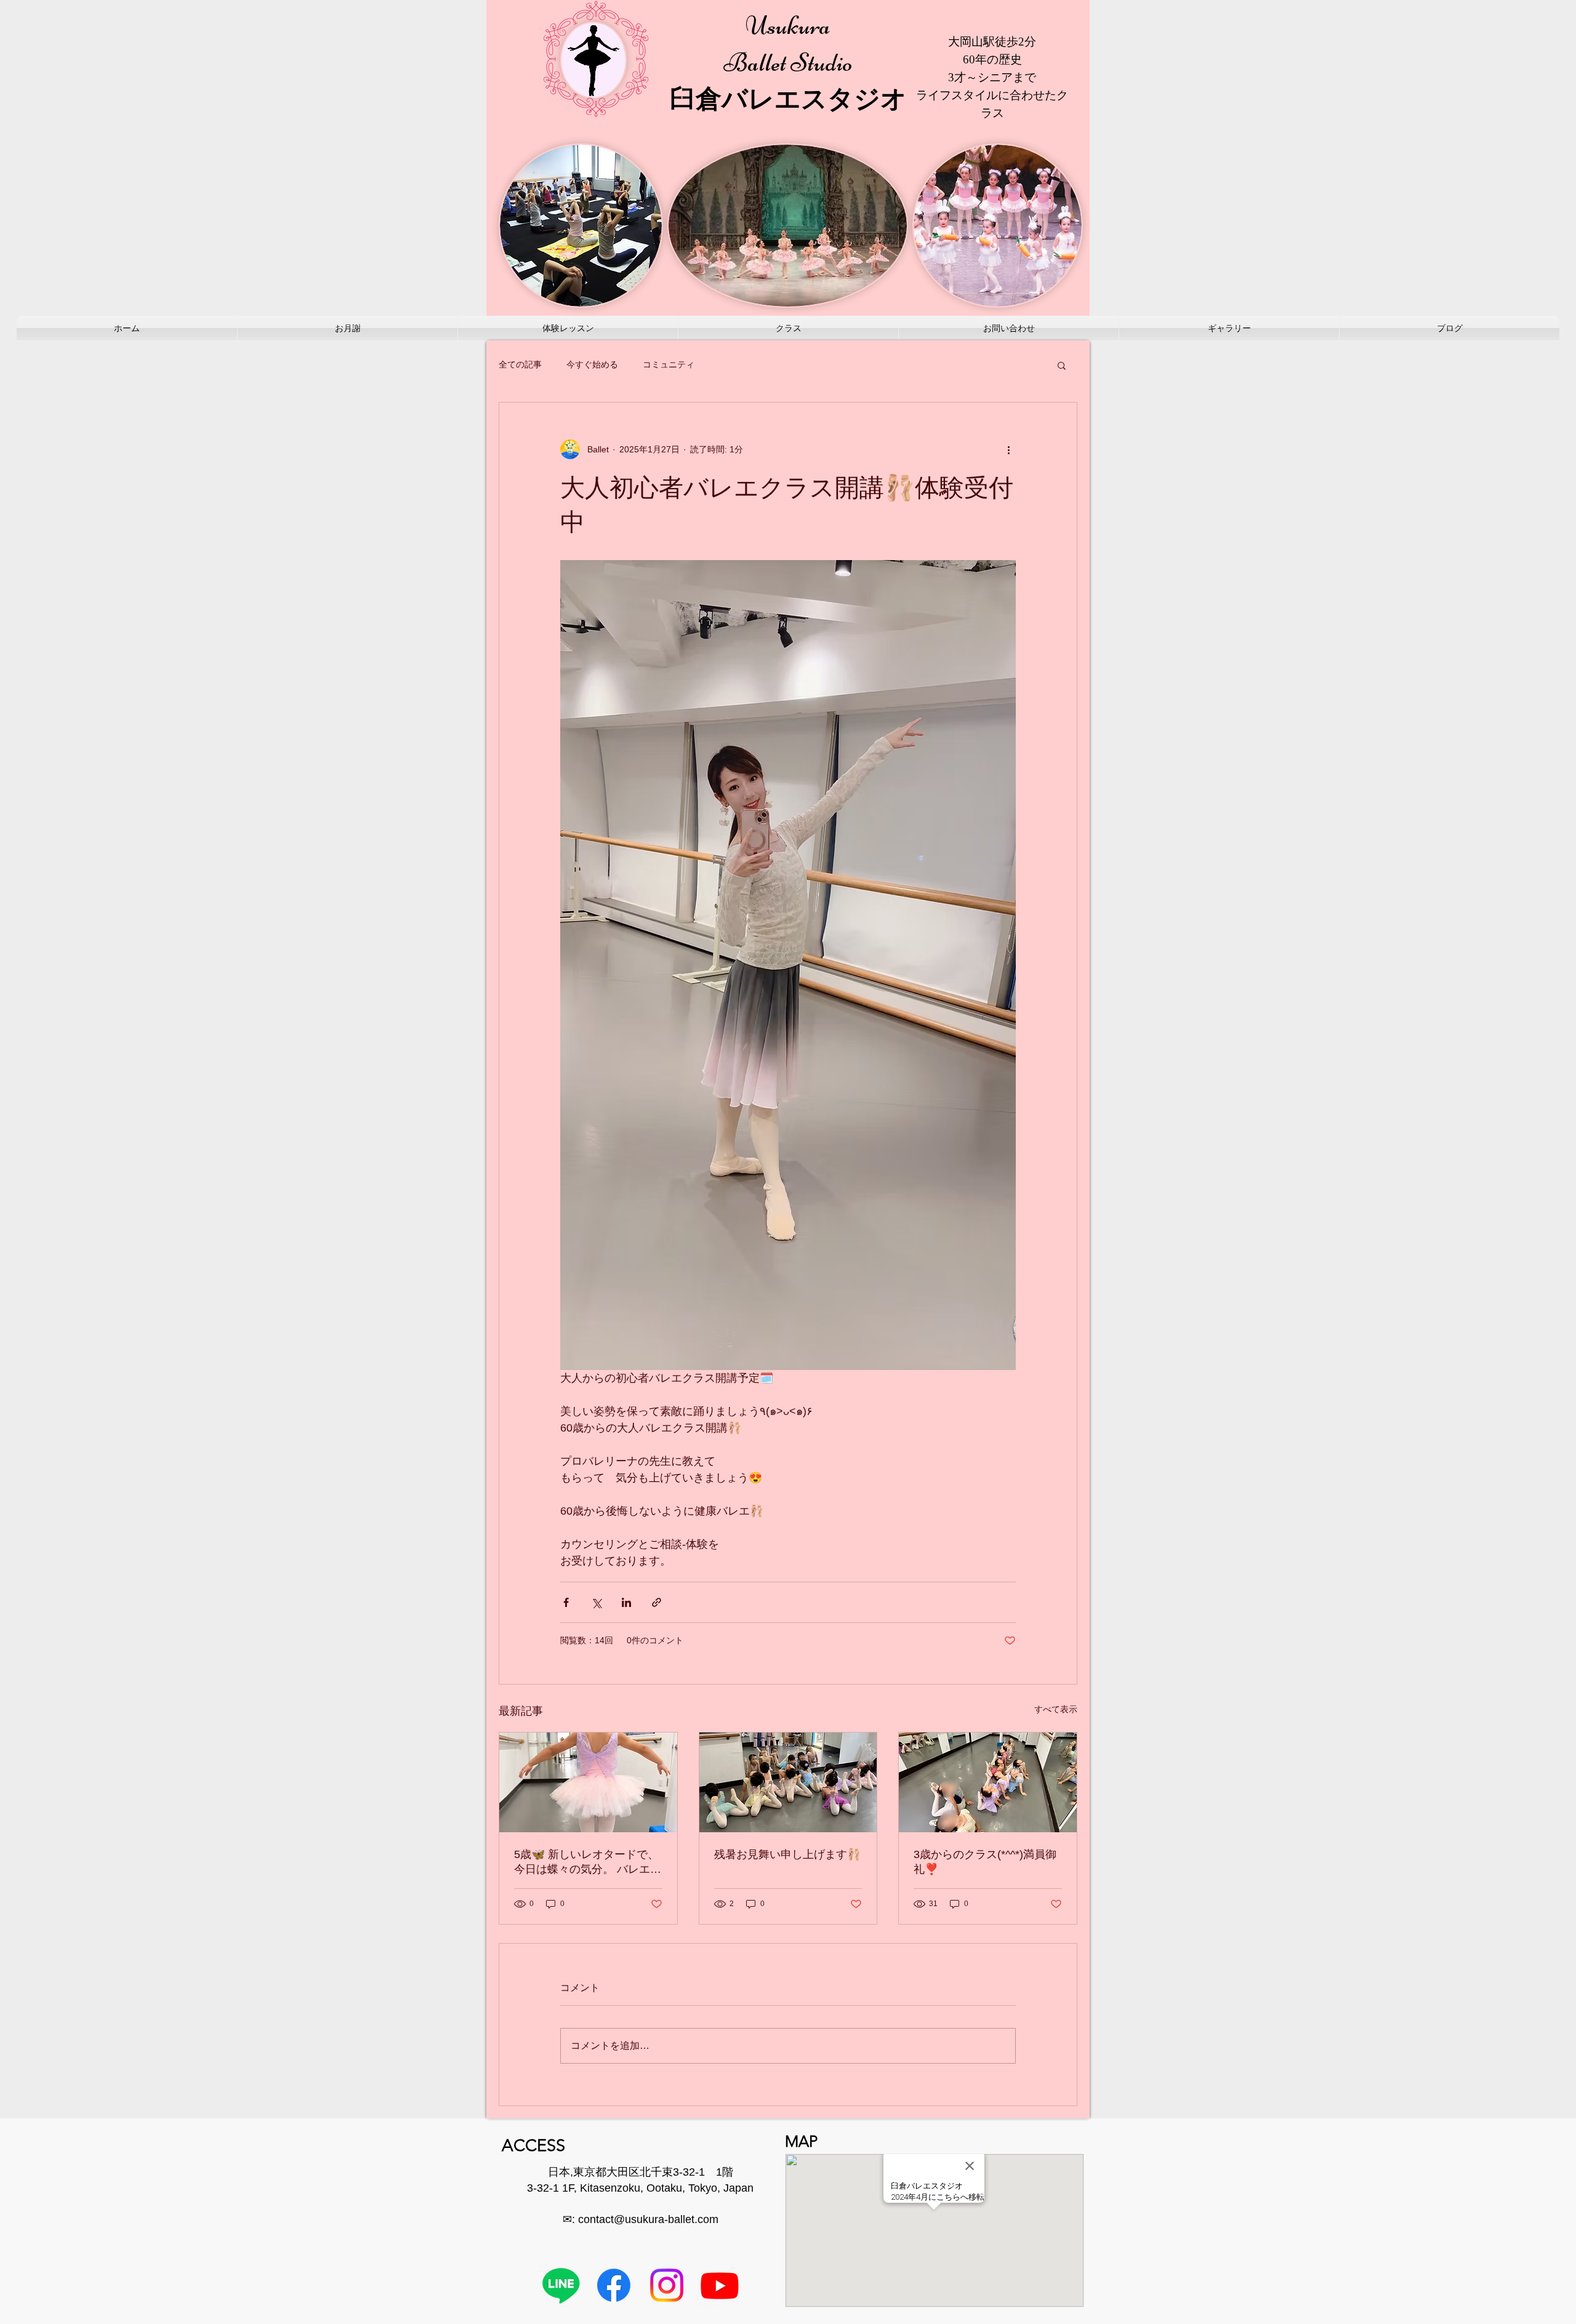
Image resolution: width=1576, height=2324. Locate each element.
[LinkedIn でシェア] (626, 1602)
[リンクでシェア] (657, 1602)
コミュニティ (669, 364)
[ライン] (561, 2285)
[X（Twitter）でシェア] (596, 1602)
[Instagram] (667, 2285)
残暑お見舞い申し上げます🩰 (787, 1854)
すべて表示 (1056, 1709)
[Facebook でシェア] (566, 1602)
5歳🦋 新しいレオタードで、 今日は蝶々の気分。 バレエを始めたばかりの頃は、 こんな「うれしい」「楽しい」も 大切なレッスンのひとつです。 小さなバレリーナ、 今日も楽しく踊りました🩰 (588, 1862)
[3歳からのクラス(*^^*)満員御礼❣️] (988, 1782)
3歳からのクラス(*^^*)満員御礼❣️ (985, 1862)
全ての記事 (520, 364)
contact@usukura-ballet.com (648, 2219)
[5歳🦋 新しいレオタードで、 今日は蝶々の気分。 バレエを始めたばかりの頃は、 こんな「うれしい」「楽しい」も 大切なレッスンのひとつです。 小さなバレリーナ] (588, 1782)
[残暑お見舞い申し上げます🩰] (788, 1782)
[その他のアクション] (1008, 449)
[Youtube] (720, 2285)
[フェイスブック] (614, 2285)
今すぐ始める (592, 364)
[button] (1062, 365)
